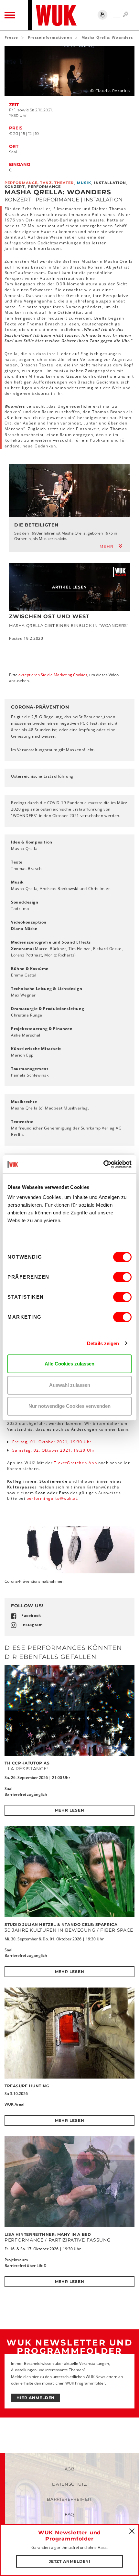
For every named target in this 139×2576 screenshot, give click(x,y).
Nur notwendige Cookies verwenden (69, 1406)
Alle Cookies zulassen (69, 1364)
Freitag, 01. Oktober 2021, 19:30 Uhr (52, 1442)
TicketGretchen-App (75, 1463)
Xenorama (22, 949)
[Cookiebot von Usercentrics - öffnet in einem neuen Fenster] (103, 1164)
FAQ (69, 2514)
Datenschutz (69, 2484)
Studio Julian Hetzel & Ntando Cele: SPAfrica (61, 1924)
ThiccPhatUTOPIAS (27, 1763)
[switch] (122, 1277)
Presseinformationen (50, 37)
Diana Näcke (24, 929)
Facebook (31, 1615)
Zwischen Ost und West (49, 616)
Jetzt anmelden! (70, 2561)
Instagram (32, 1625)
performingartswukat (52, 1498)
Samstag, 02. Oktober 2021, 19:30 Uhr (53, 1450)
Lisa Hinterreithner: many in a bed (48, 2234)
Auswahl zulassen (70, 1385)
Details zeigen (103, 1343)
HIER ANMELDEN (36, 2398)
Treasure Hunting (27, 2086)
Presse (11, 37)
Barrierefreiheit (69, 2499)
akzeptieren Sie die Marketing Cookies (53, 675)
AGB (70, 2469)
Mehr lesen (70, 1810)
